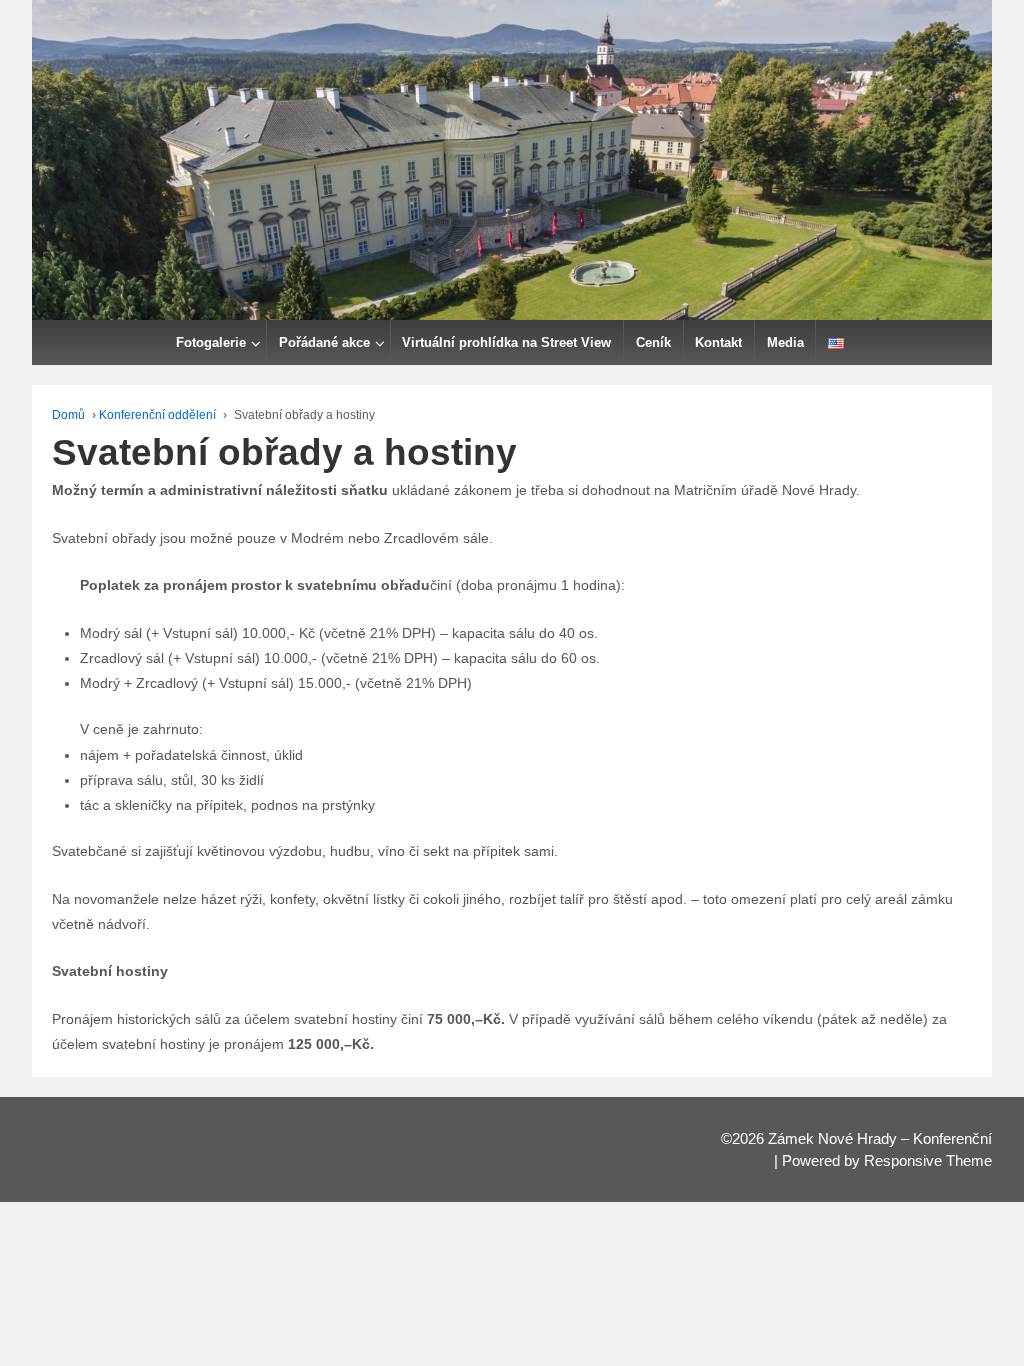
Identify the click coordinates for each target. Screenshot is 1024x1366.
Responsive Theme (928, 1161)
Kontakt (718, 342)
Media (785, 342)
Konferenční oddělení (157, 415)
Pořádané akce (324, 342)
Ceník (653, 342)
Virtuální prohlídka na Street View (506, 342)
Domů (68, 415)
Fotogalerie (211, 342)
